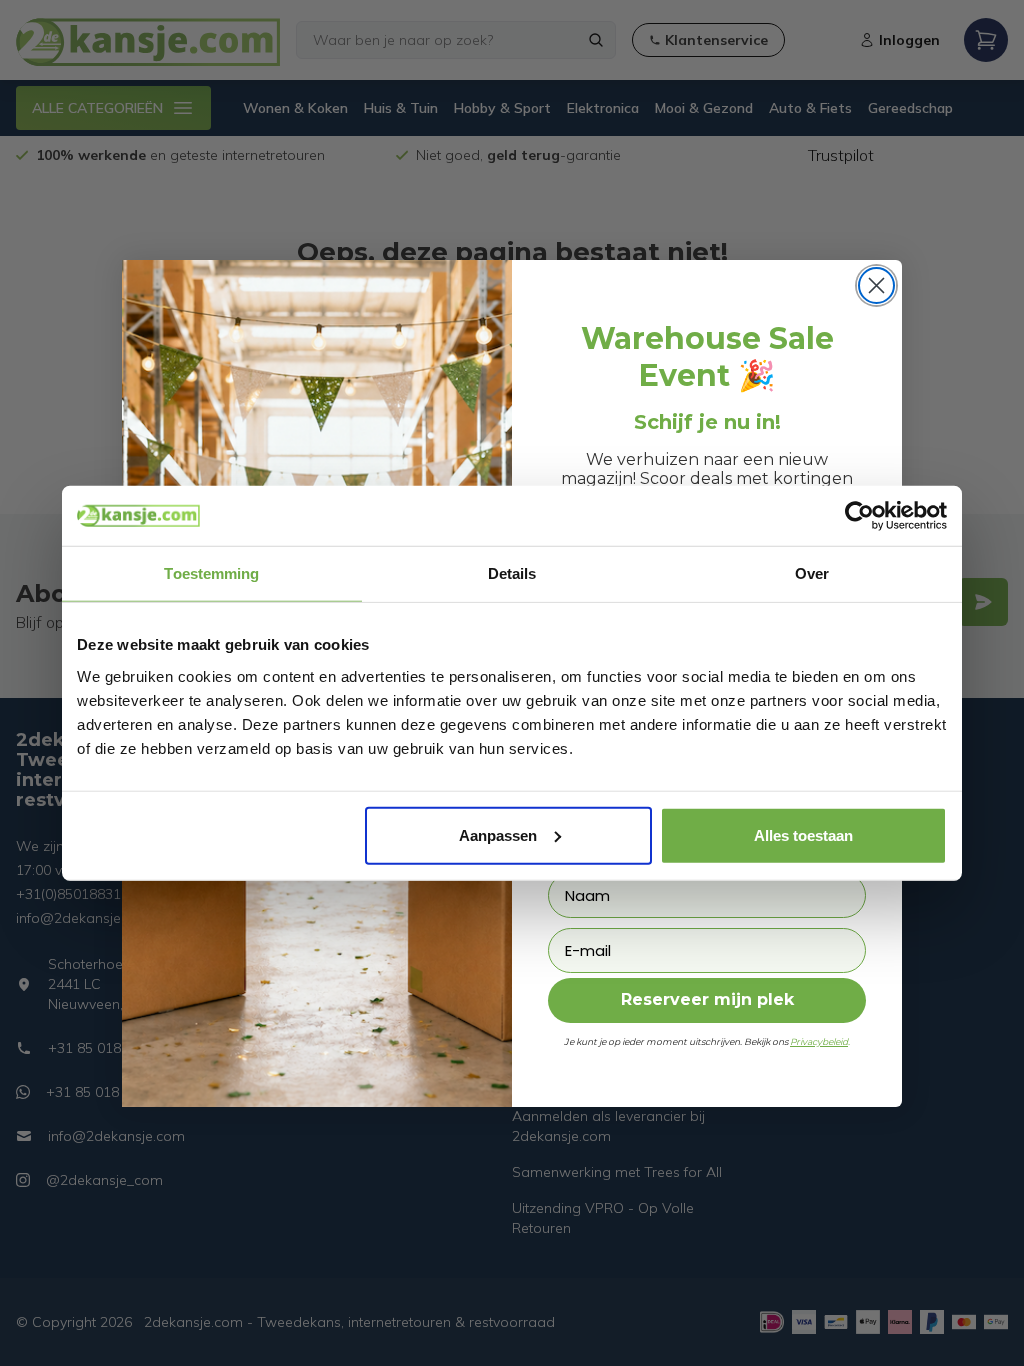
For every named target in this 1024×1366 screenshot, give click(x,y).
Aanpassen (498, 834)
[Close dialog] (876, 285)
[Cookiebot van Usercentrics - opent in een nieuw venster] (859, 516)
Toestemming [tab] (211, 573)
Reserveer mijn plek (707, 999)
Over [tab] (812, 573)
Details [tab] (512, 573)
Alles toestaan (803, 834)
